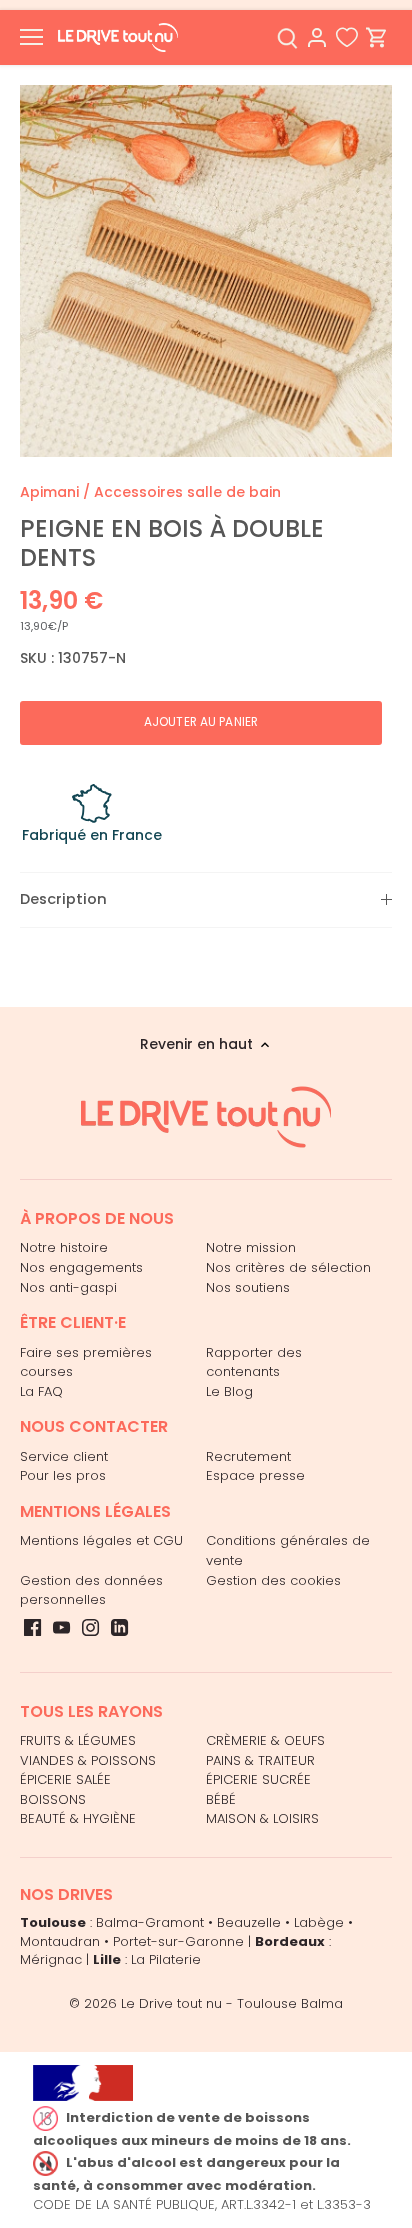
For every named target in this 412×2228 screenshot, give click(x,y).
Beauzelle (249, 1922)
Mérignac (51, 1959)
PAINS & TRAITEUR (260, 1760)
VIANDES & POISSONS (88, 1760)
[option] (206, 271)
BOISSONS (53, 1799)
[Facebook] (32, 1628)
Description (63, 899)
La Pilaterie (166, 1959)
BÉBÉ (221, 1799)
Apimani (49, 492)
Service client (64, 1456)
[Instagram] (90, 1628)
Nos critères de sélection (288, 1267)
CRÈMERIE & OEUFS (265, 1740)
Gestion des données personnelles (91, 1590)
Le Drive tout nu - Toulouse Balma (232, 2003)
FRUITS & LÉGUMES (78, 1740)
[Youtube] (61, 1628)
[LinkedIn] (119, 1628)
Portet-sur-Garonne (178, 1941)
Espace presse (255, 1475)
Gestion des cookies (273, 1580)
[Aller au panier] (377, 37)
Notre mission (251, 1247)
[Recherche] (287, 37)
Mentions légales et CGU (101, 1540)
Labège (319, 1922)
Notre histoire (64, 1247)
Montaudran (60, 1941)
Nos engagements (81, 1267)
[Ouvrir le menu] (31, 37)
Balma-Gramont (150, 1922)
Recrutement (248, 1456)
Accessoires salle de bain (187, 492)
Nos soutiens (248, 1287)
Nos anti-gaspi (68, 1287)
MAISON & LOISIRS (262, 1818)
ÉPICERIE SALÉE (65, 1779)
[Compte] (317, 37)
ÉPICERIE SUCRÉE (258, 1779)
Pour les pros (63, 1475)
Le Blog (229, 1391)
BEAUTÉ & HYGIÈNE (78, 1818)
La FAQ (41, 1391)
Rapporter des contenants (254, 1362)
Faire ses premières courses (86, 1362)
